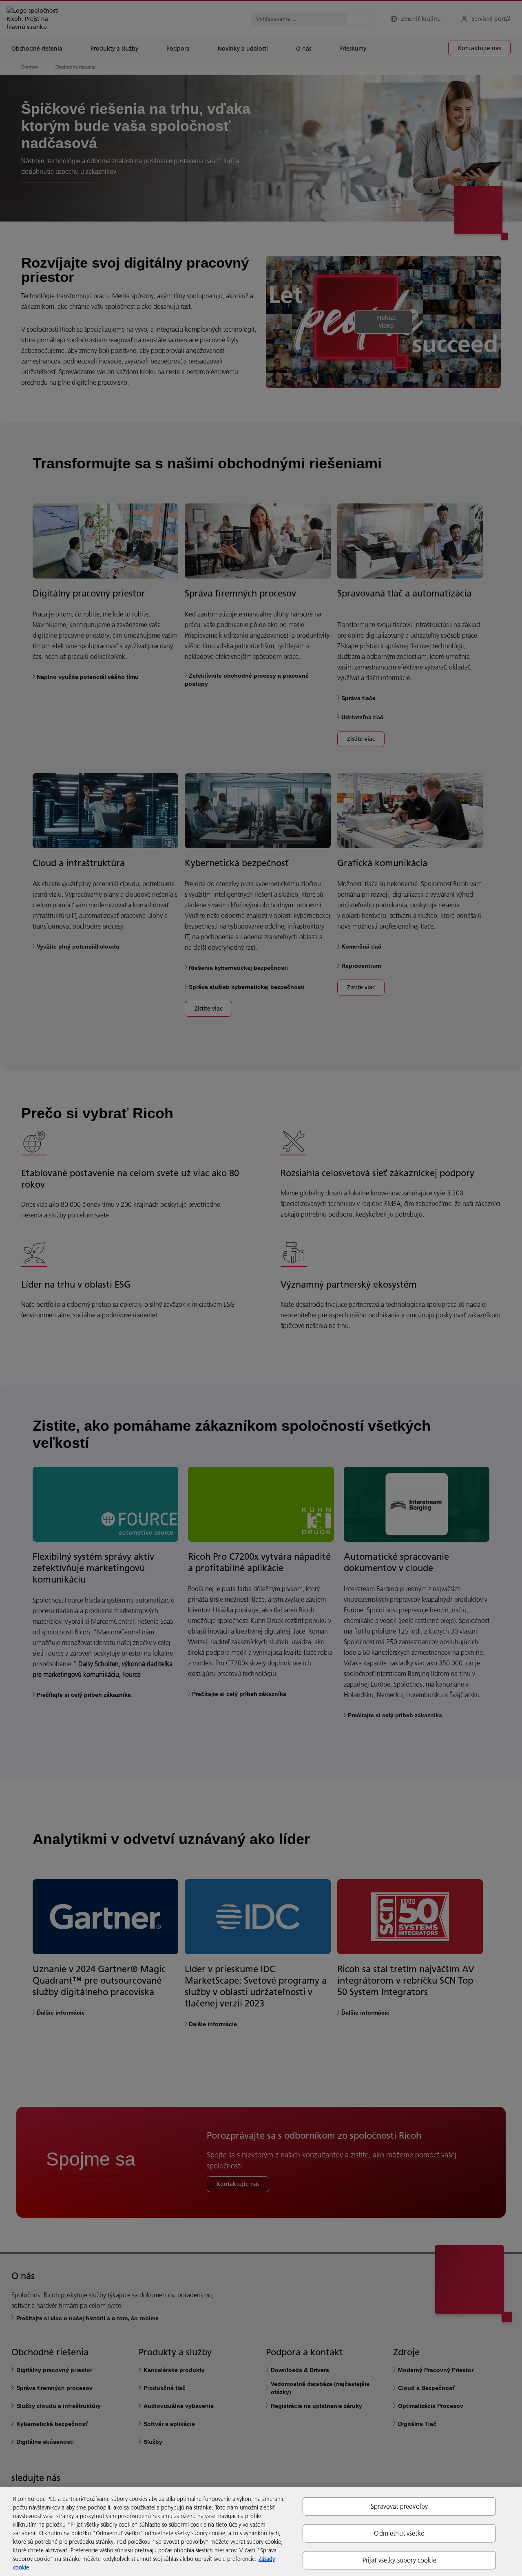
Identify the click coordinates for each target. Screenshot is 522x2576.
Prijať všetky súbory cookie (399, 2560)
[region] (261, 2531)
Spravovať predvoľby (399, 2506)
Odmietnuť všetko (399, 2533)
